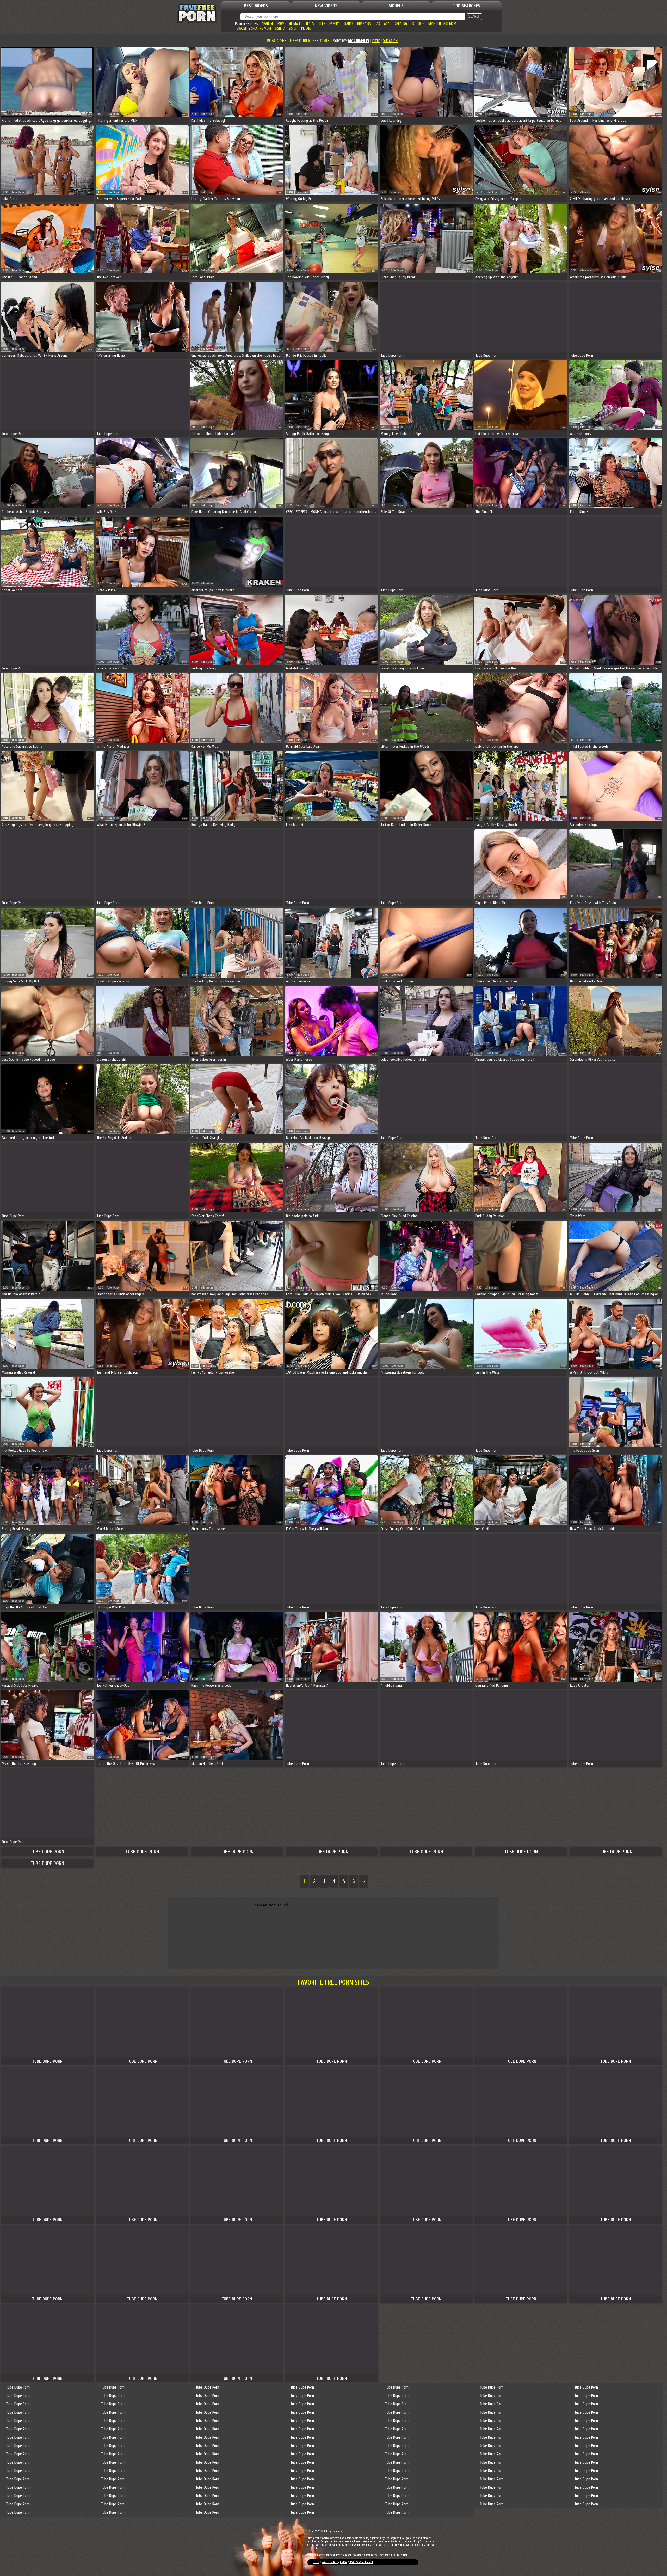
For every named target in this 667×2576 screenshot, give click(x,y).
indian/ (306, 29)
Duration (390, 41)
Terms (316, 2562)
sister (293, 29)
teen (322, 24)
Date (376, 41)
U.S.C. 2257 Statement (361, 2562)
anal (387, 24)
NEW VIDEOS (326, 6)
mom (281, 24)
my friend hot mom (442, 24)
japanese (267, 24)
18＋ (421, 24)
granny (348, 24)
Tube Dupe (113, 114)
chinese (310, 24)
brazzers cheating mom (254, 29)
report (90, 115)
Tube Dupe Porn (47, 1852)
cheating (401, 24)
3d (413, 24)
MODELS (396, 6)
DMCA (343, 2562)
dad (377, 24)
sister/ (280, 29)
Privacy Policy (330, 2562)
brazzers (364, 24)
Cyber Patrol (371, 2555)
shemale (295, 24)
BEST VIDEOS (256, 6)
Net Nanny (386, 2555)
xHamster (18, 114)
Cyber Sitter (401, 2555)
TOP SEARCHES (467, 6)
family (334, 24)
